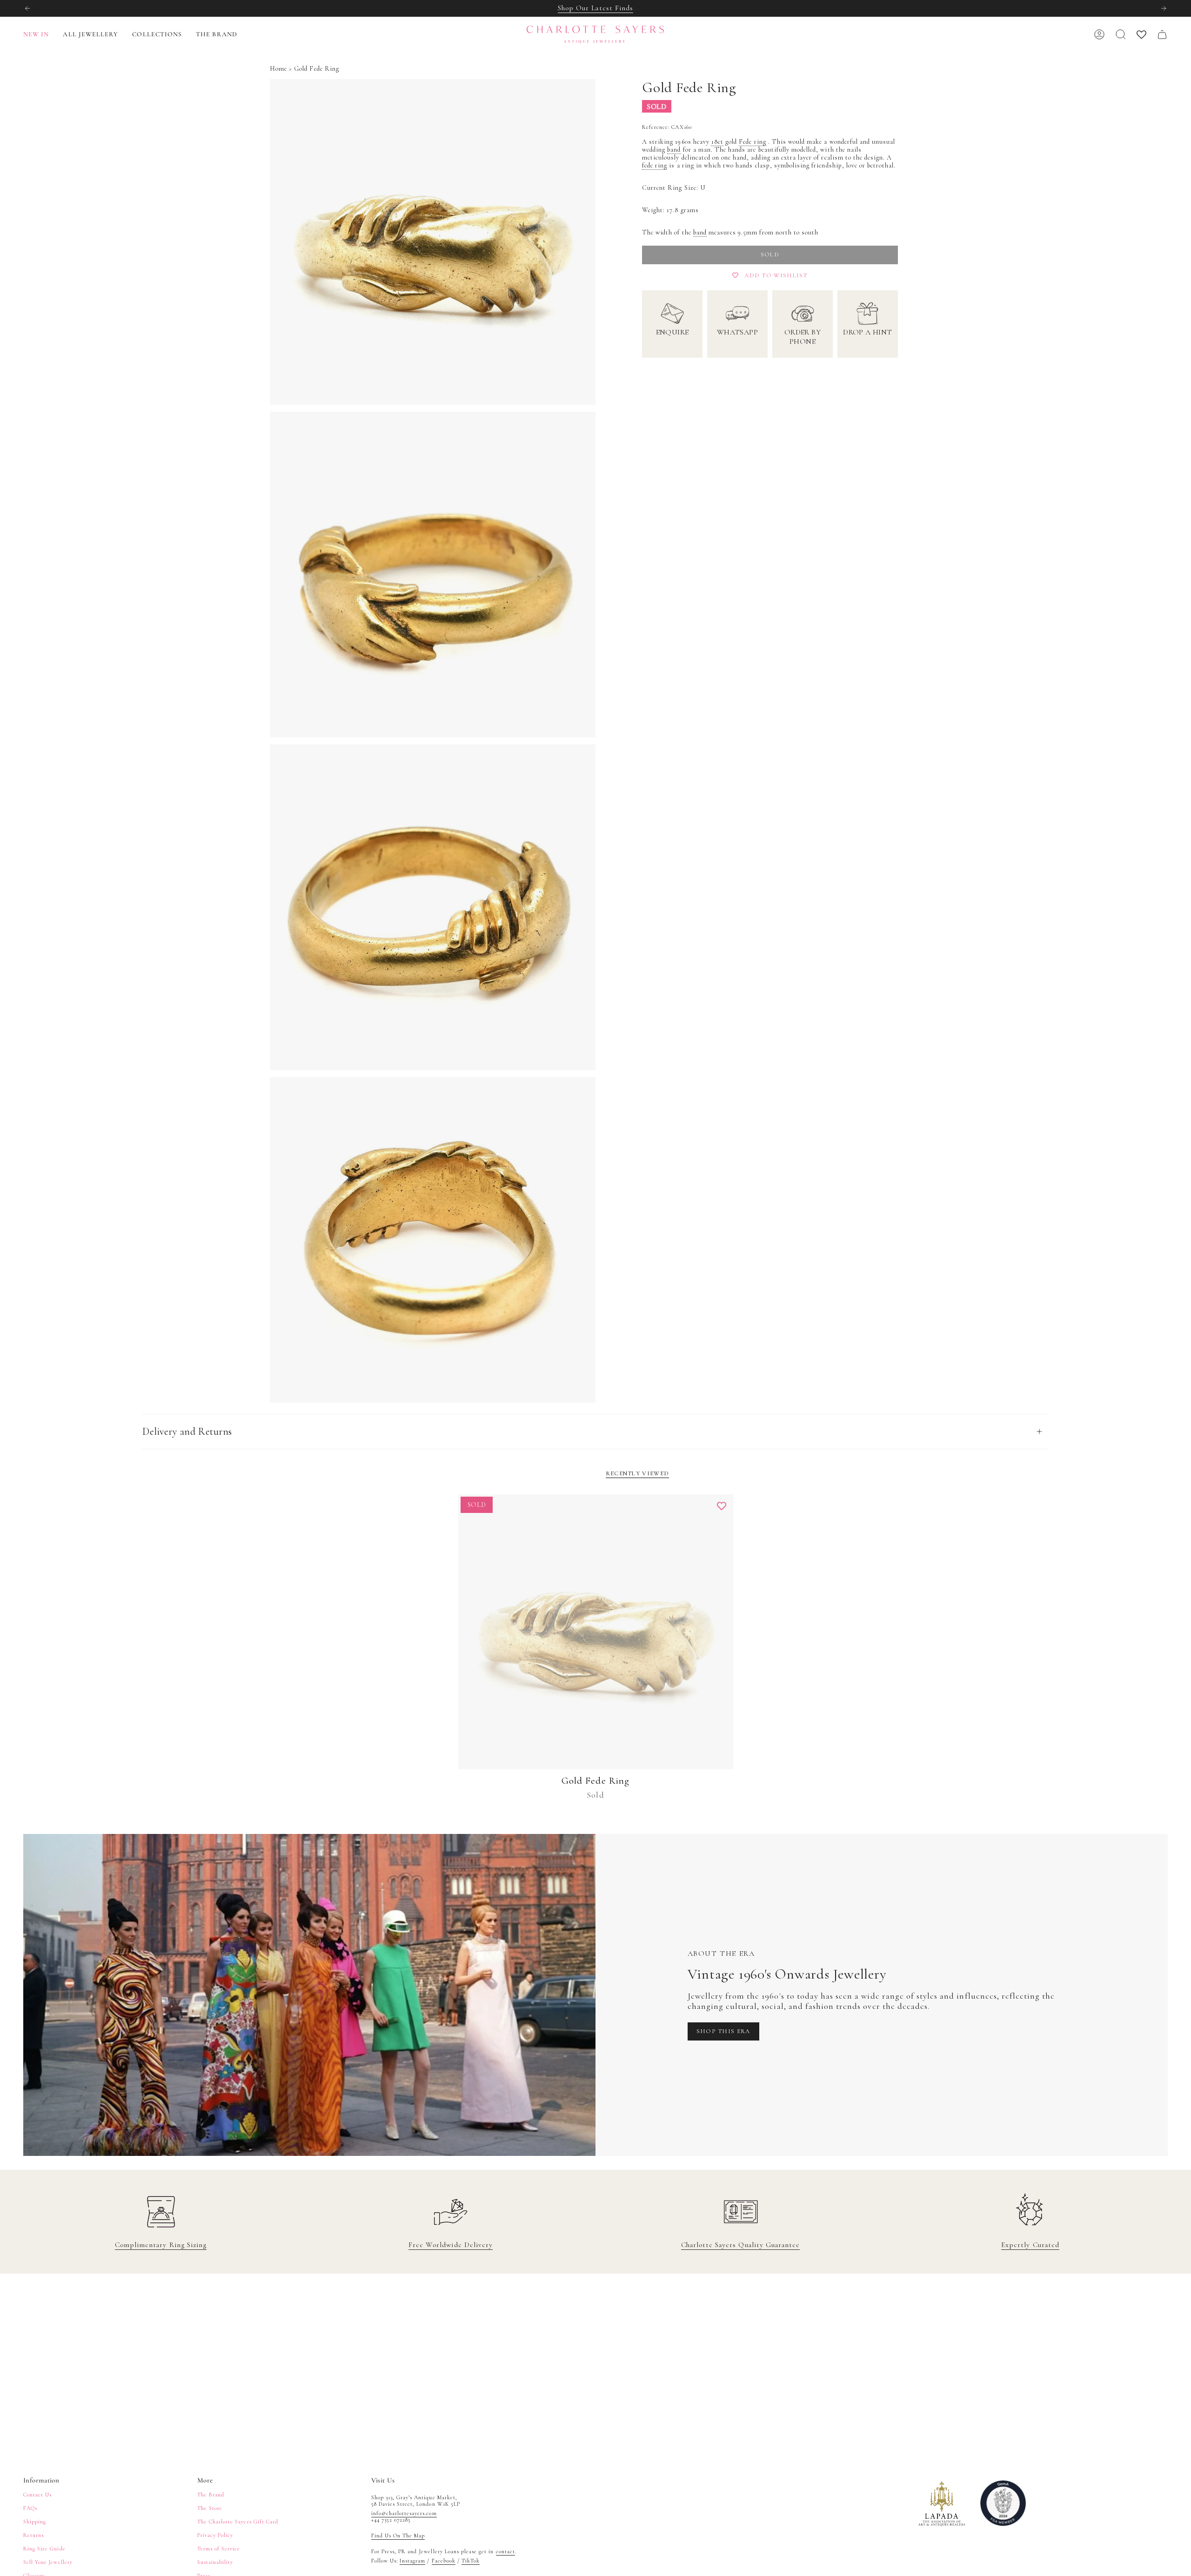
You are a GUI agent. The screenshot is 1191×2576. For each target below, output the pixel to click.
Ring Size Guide (44, 2549)
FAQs (30, 2508)
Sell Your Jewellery (48, 2562)
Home (278, 69)
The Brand (211, 2495)
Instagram (412, 2561)
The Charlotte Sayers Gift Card (238, 2522)
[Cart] (1162, 34)
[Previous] (27, 8)
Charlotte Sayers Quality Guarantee (740, 2245)
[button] (90, 35)
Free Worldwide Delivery (451, 2245)
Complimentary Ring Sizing (161, 2245)
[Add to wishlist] (722, 1506)
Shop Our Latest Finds (595, 8)
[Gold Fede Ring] (596, 1632)
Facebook (444, 2561)
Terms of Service (219, 2549)
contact (505, 2551)
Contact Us (37, 2495)
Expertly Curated (1030, 2245)
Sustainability (215, 2562)
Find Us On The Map (398, 2536)
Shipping (35, 2522)
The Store (210, 2508)
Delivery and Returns (187, 1432)
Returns (33, 2535)
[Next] (1164, 8)
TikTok (471, 2561)
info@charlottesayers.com (404, 2513)
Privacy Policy (215, 2535)
